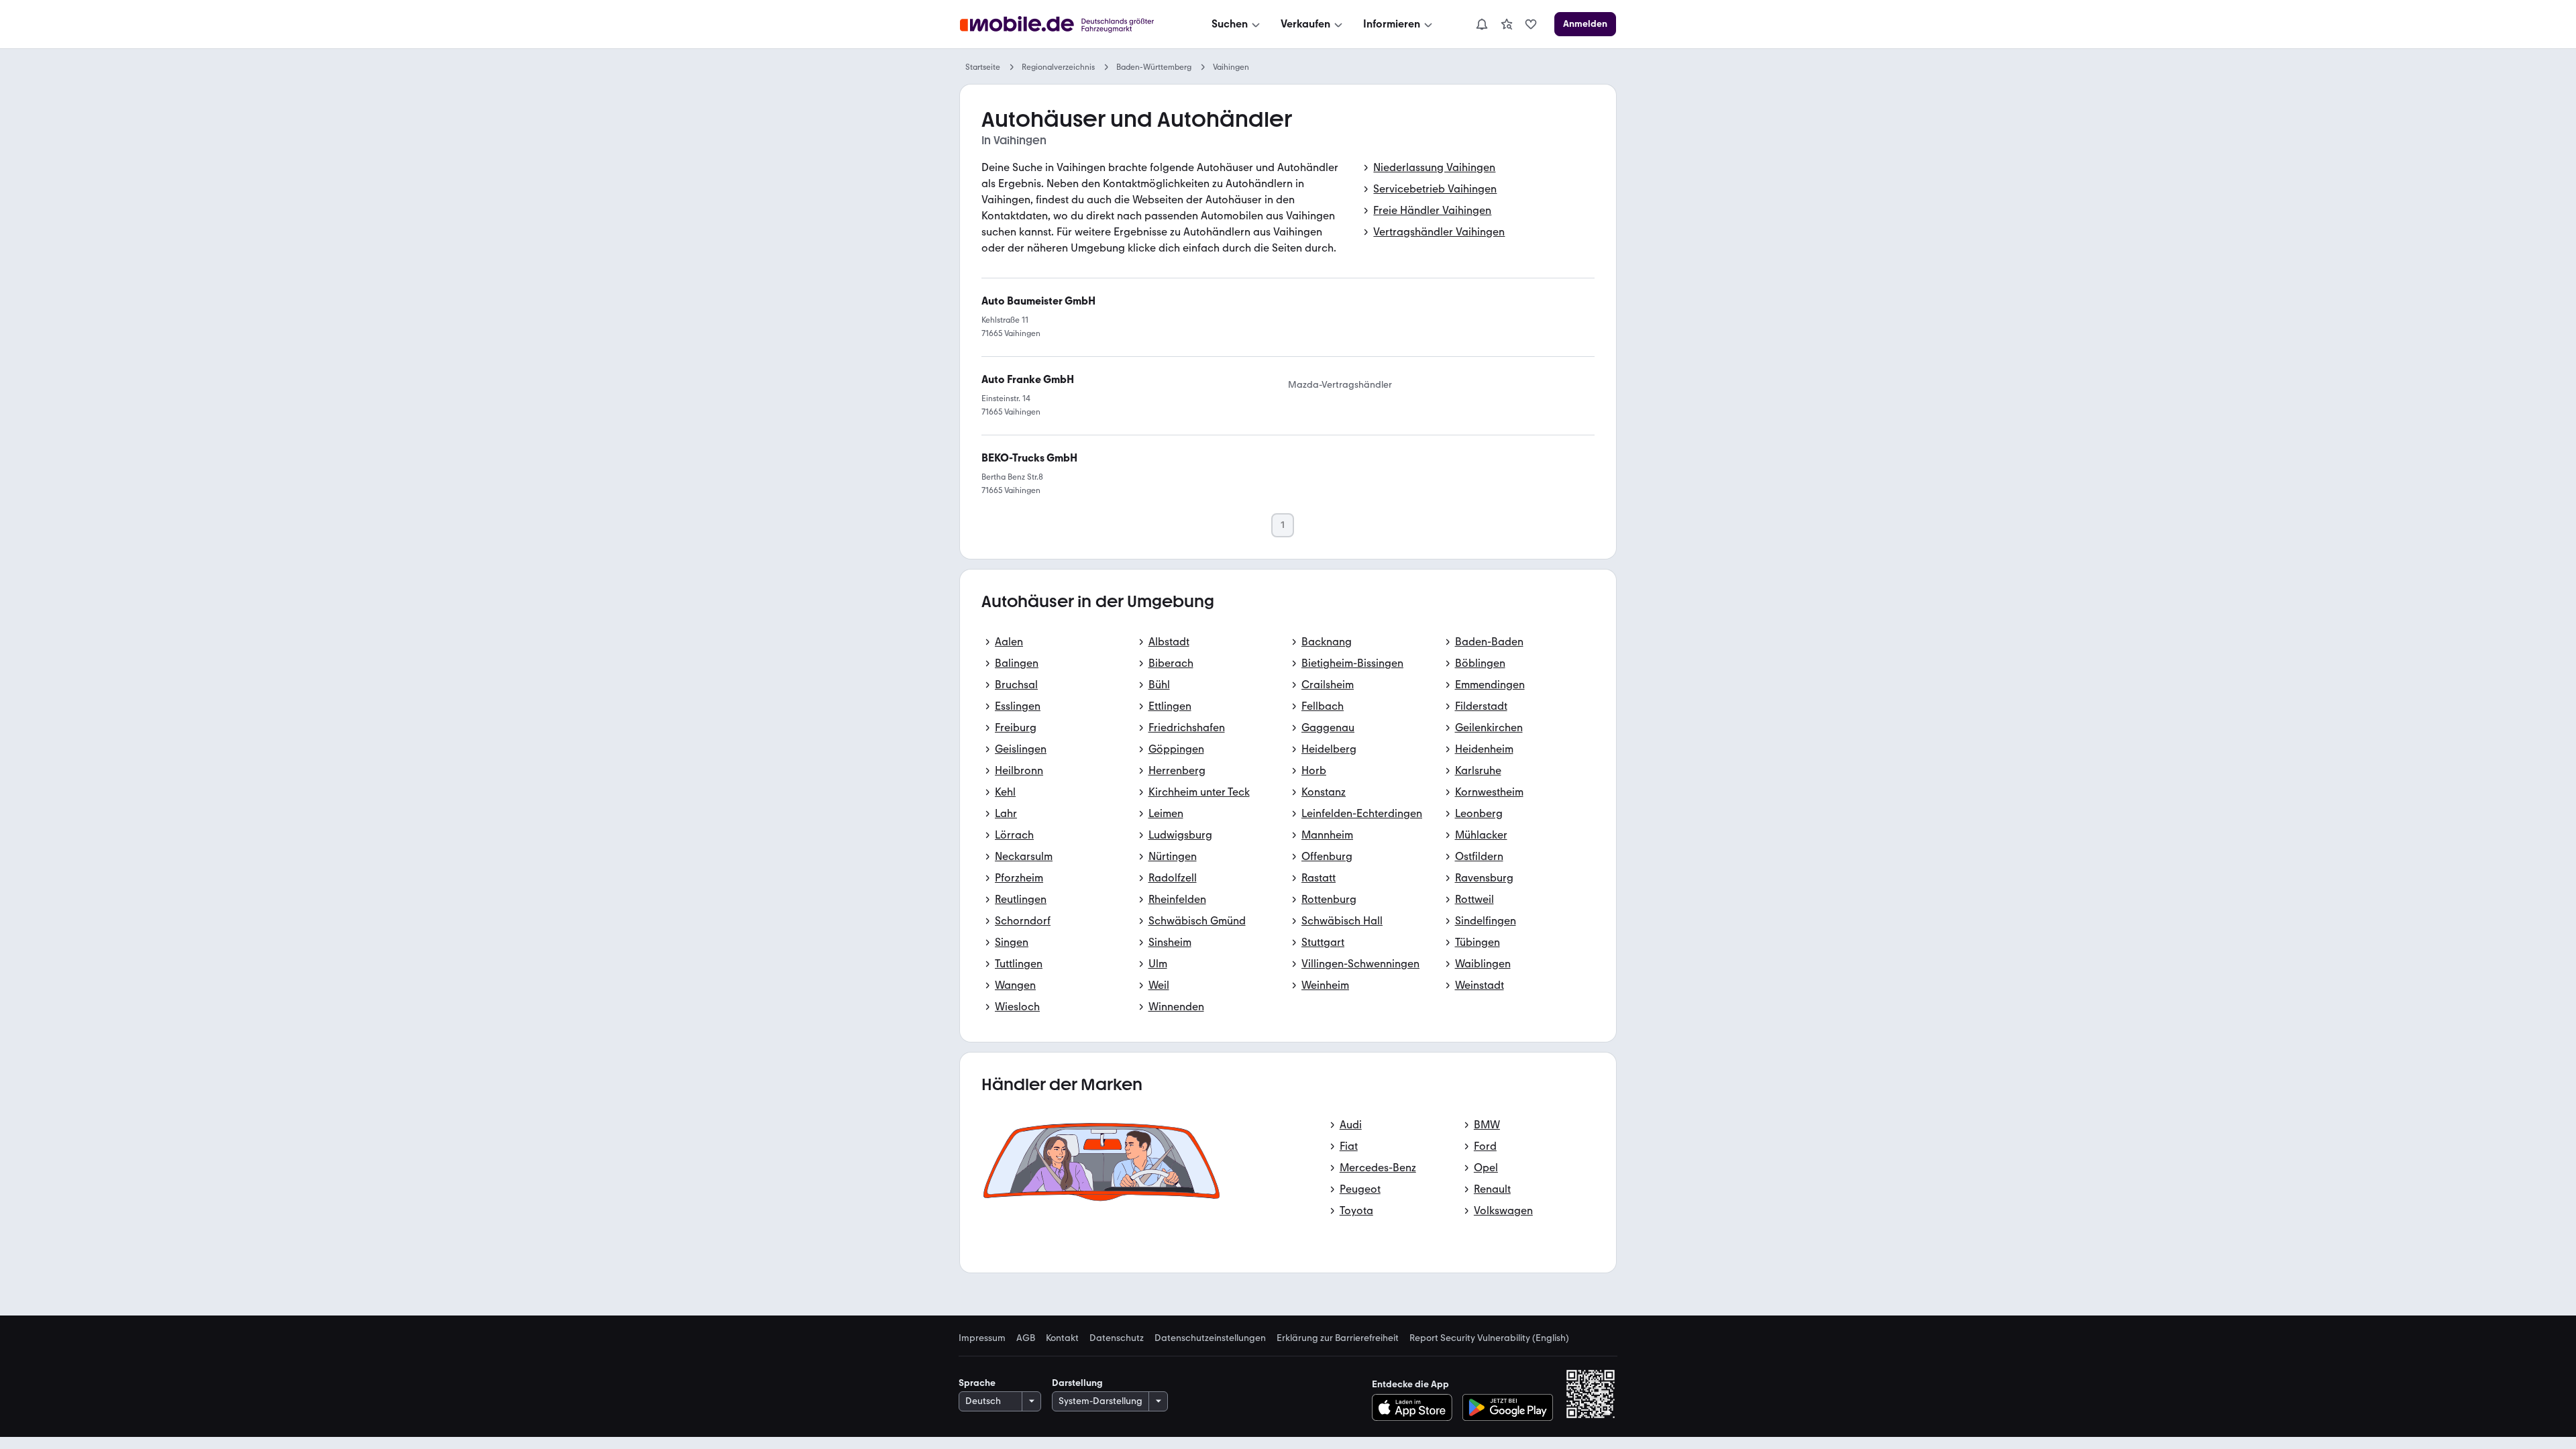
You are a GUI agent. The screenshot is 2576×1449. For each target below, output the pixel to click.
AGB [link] (1026, 1338)
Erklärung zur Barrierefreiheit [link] (1338, 1338)
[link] (1507, 24)
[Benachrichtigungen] (1481, 24)
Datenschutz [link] (1117, 1338)
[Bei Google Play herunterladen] (1508, 1407)
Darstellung (1077, 1383)
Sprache (977, 1383)
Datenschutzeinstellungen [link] (1210, 1338)
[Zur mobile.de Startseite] (1069, 24)
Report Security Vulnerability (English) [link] (1489, 1338)
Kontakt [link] (1062, 1338)
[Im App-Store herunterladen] (1416, 1407)
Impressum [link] (982, 1338)
